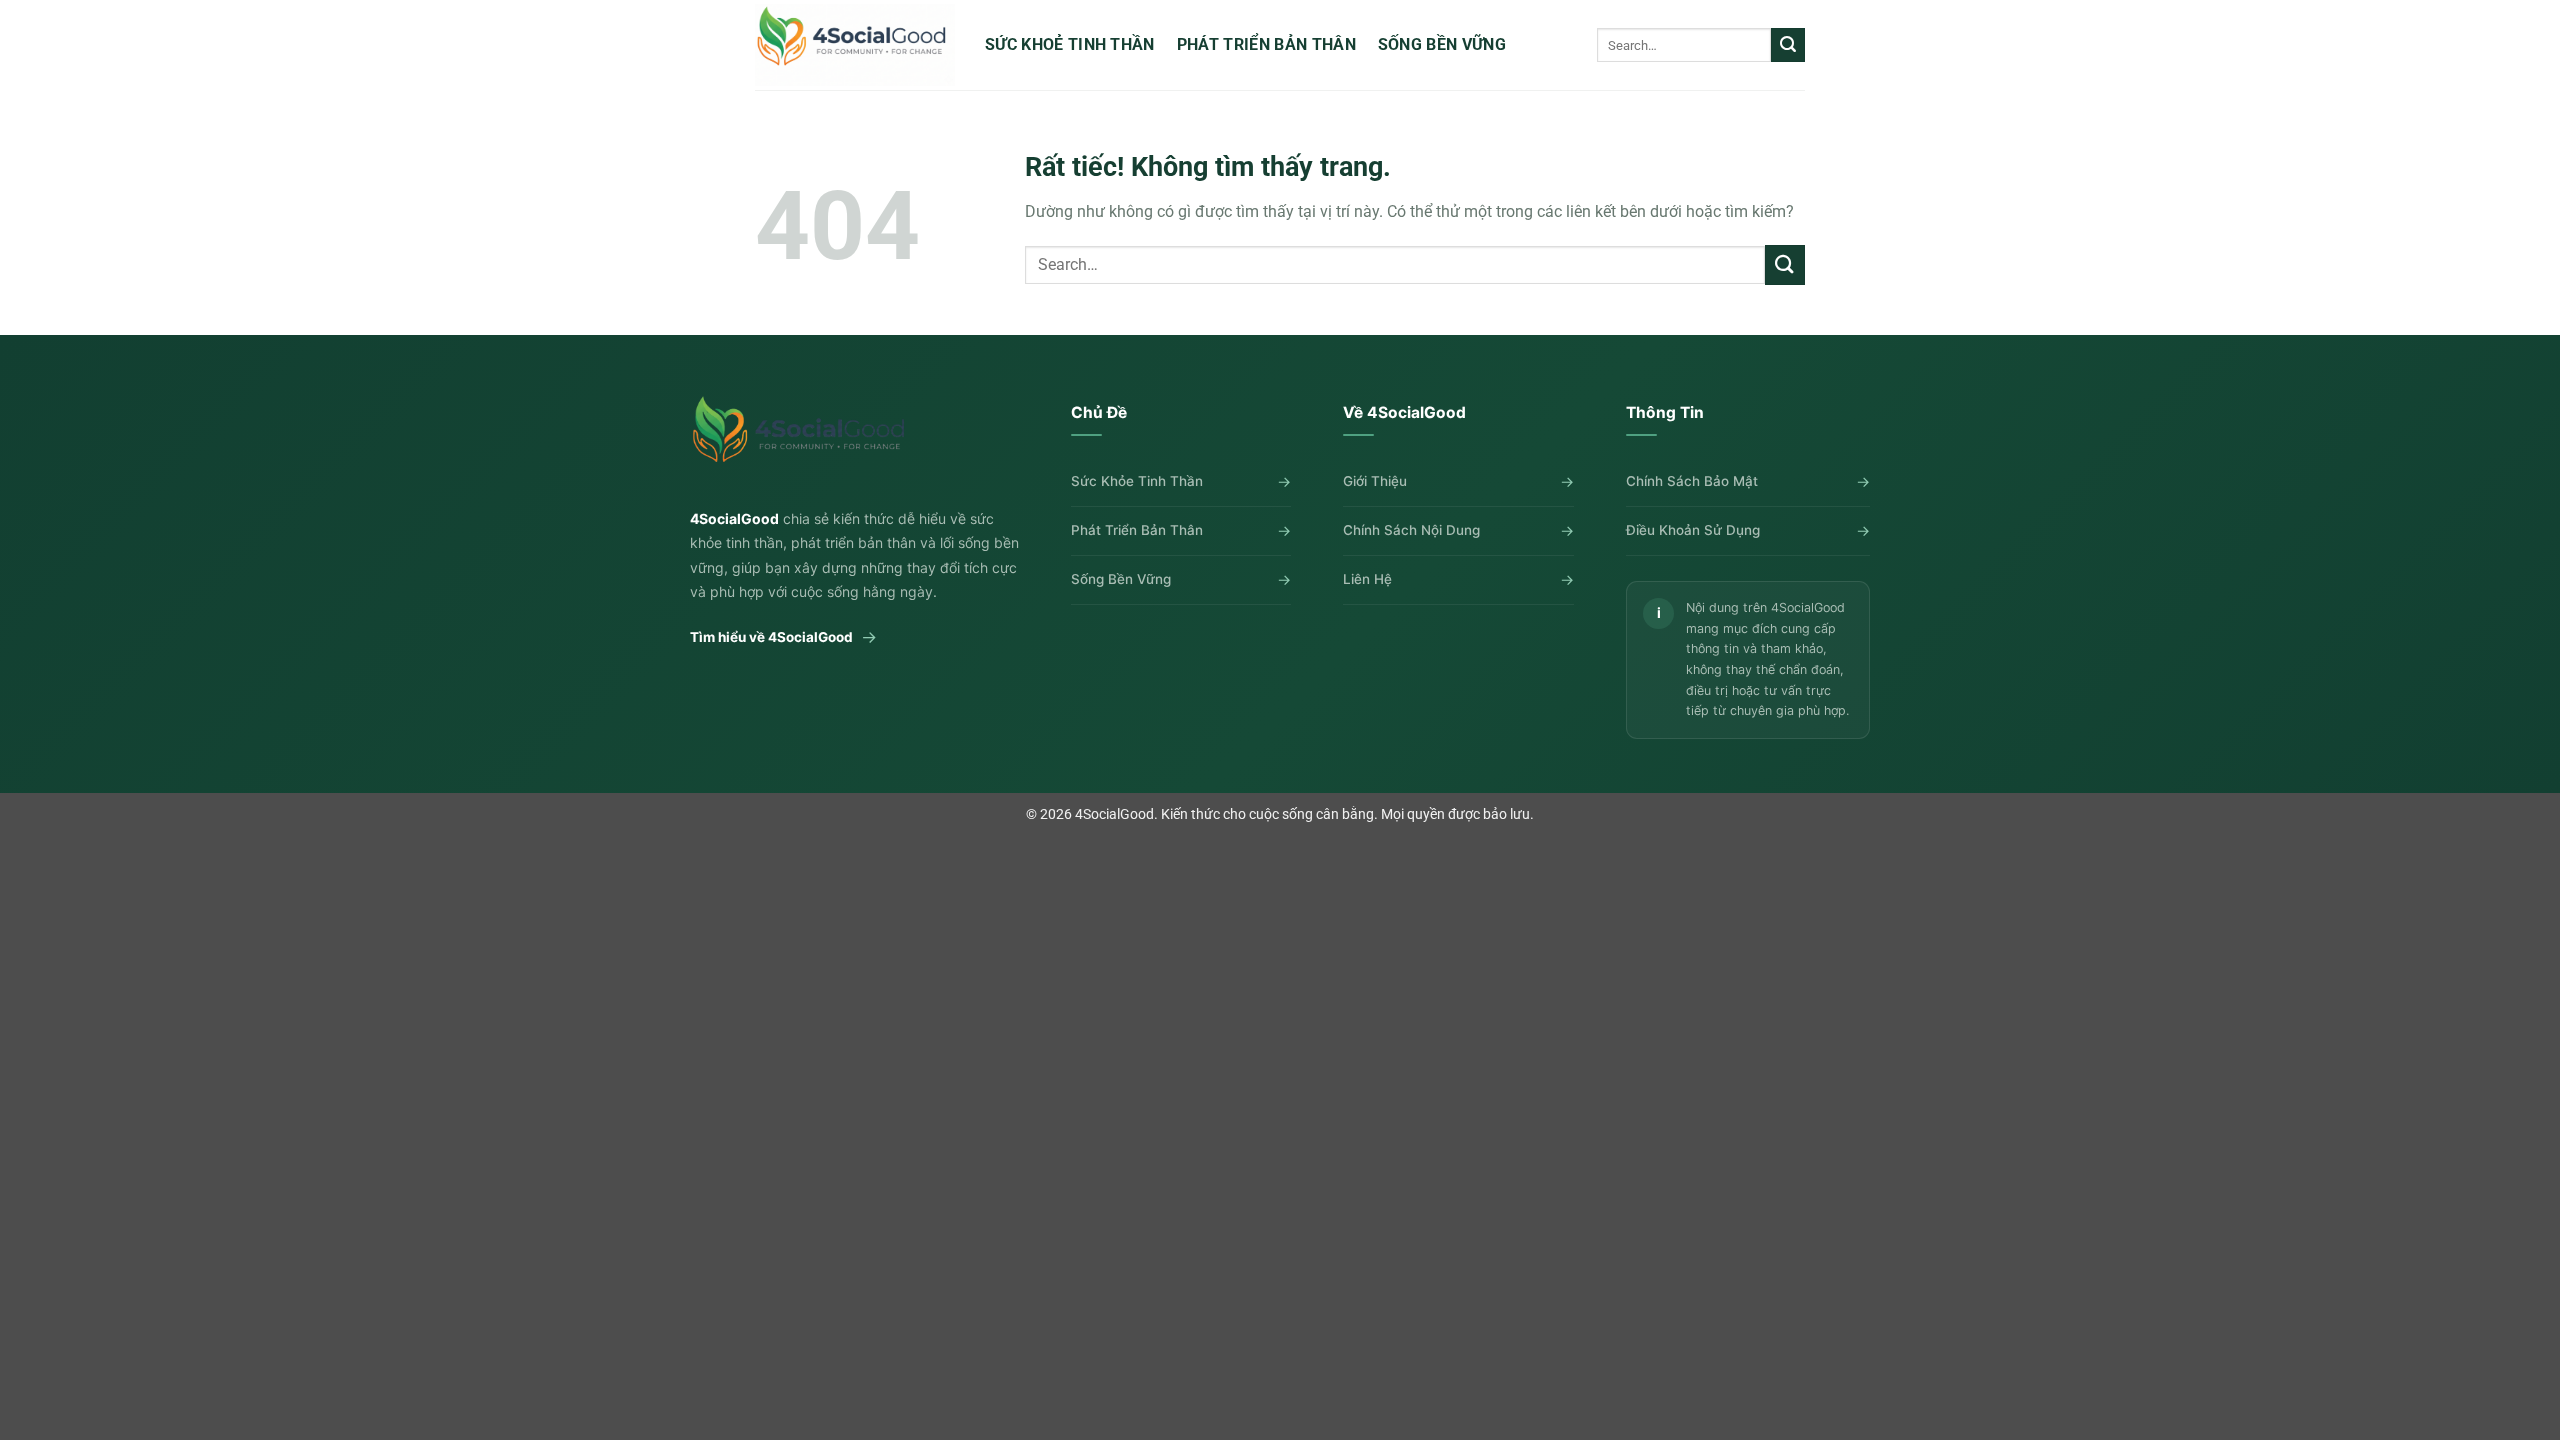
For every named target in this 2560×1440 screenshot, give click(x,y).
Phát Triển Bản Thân (1266, 44)
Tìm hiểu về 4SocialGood (783, 637)
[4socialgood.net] (855, 44)
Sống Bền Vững (1442, 44)
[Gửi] (1788, 45)
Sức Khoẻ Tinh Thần (1070, 44)
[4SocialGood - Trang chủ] (802, 439)
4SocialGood (1114, 814)
